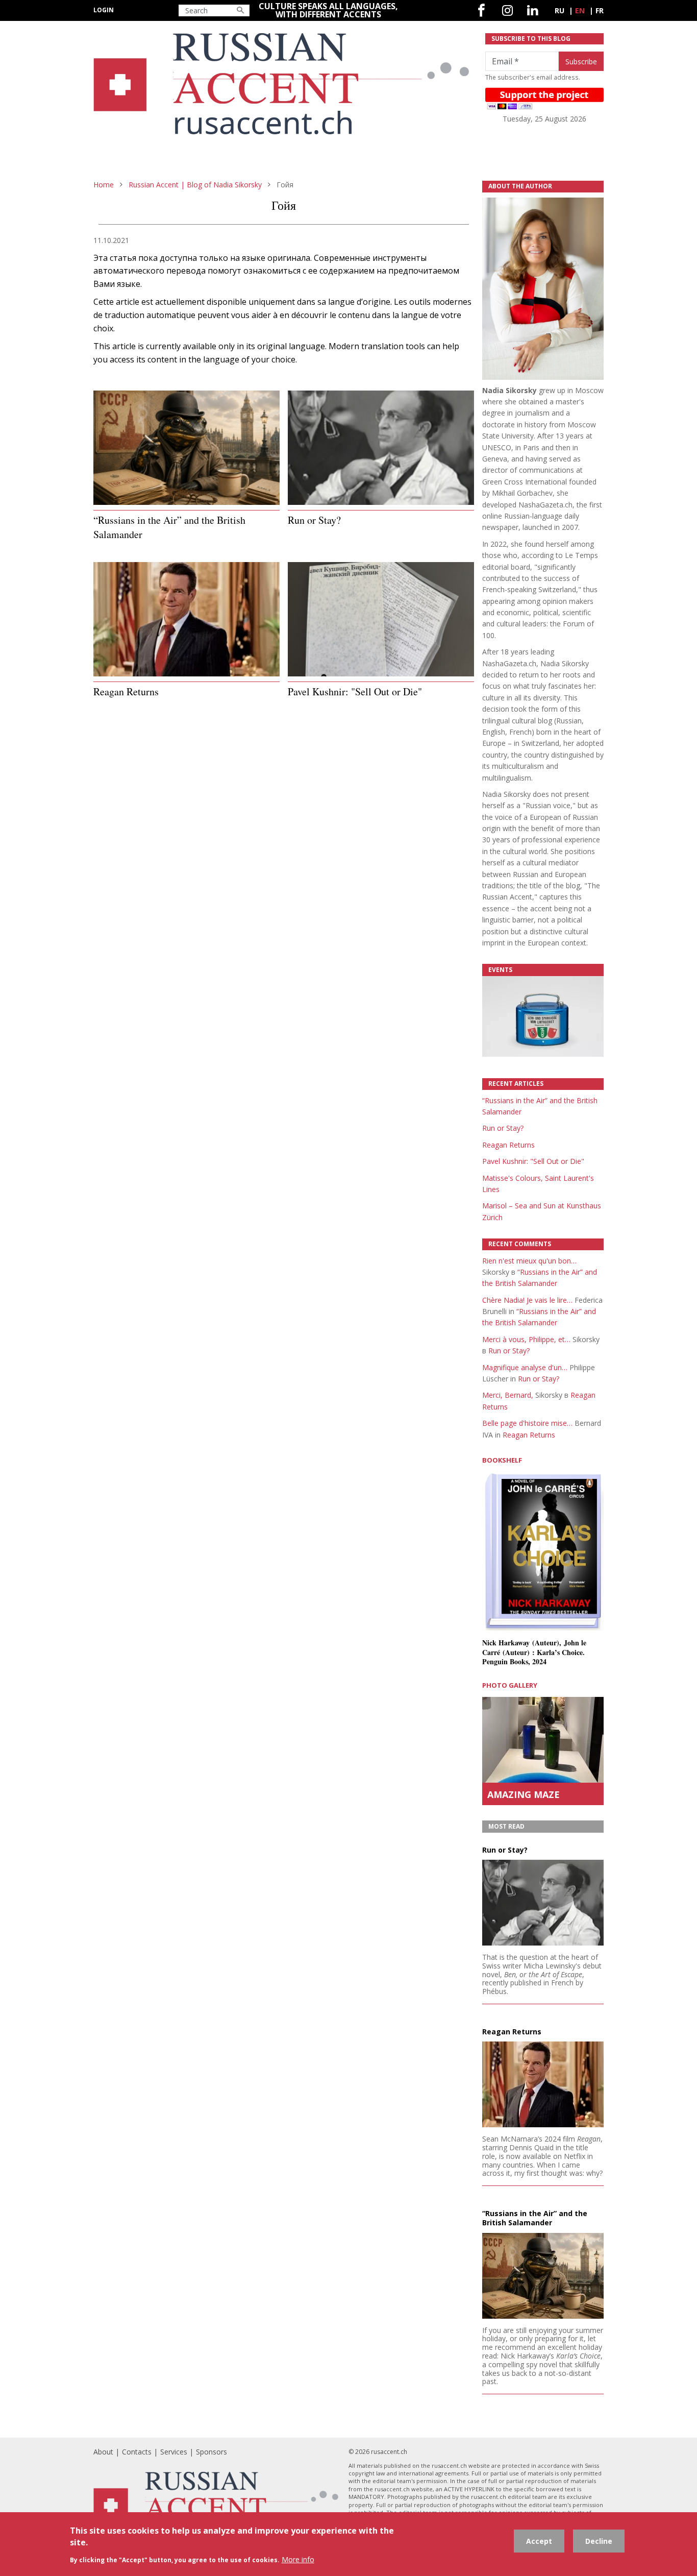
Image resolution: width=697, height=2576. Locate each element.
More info (298, 2559)
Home (104, 185)
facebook (481, 10)
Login (104, 10)
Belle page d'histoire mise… (527, 1423)
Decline (599, 2541)
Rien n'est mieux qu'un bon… (529, 1261)
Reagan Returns (508, 1145)
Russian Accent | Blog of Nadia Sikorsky (195, 185)
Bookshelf (502, 1460)
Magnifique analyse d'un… (525, 1367)
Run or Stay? (503, 1128)
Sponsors (211, 2452)
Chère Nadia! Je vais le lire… (527, 1300)
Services (174, 2452)
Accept (539, 2541)
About (103, 2452)
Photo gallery (510, 1685)
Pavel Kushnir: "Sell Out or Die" (533, 1161)
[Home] (283, 89)
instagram (507, 10)
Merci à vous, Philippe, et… (526, 1339)
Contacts (137, 2452)
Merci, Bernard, (508, 1395)
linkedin (532, 10)
